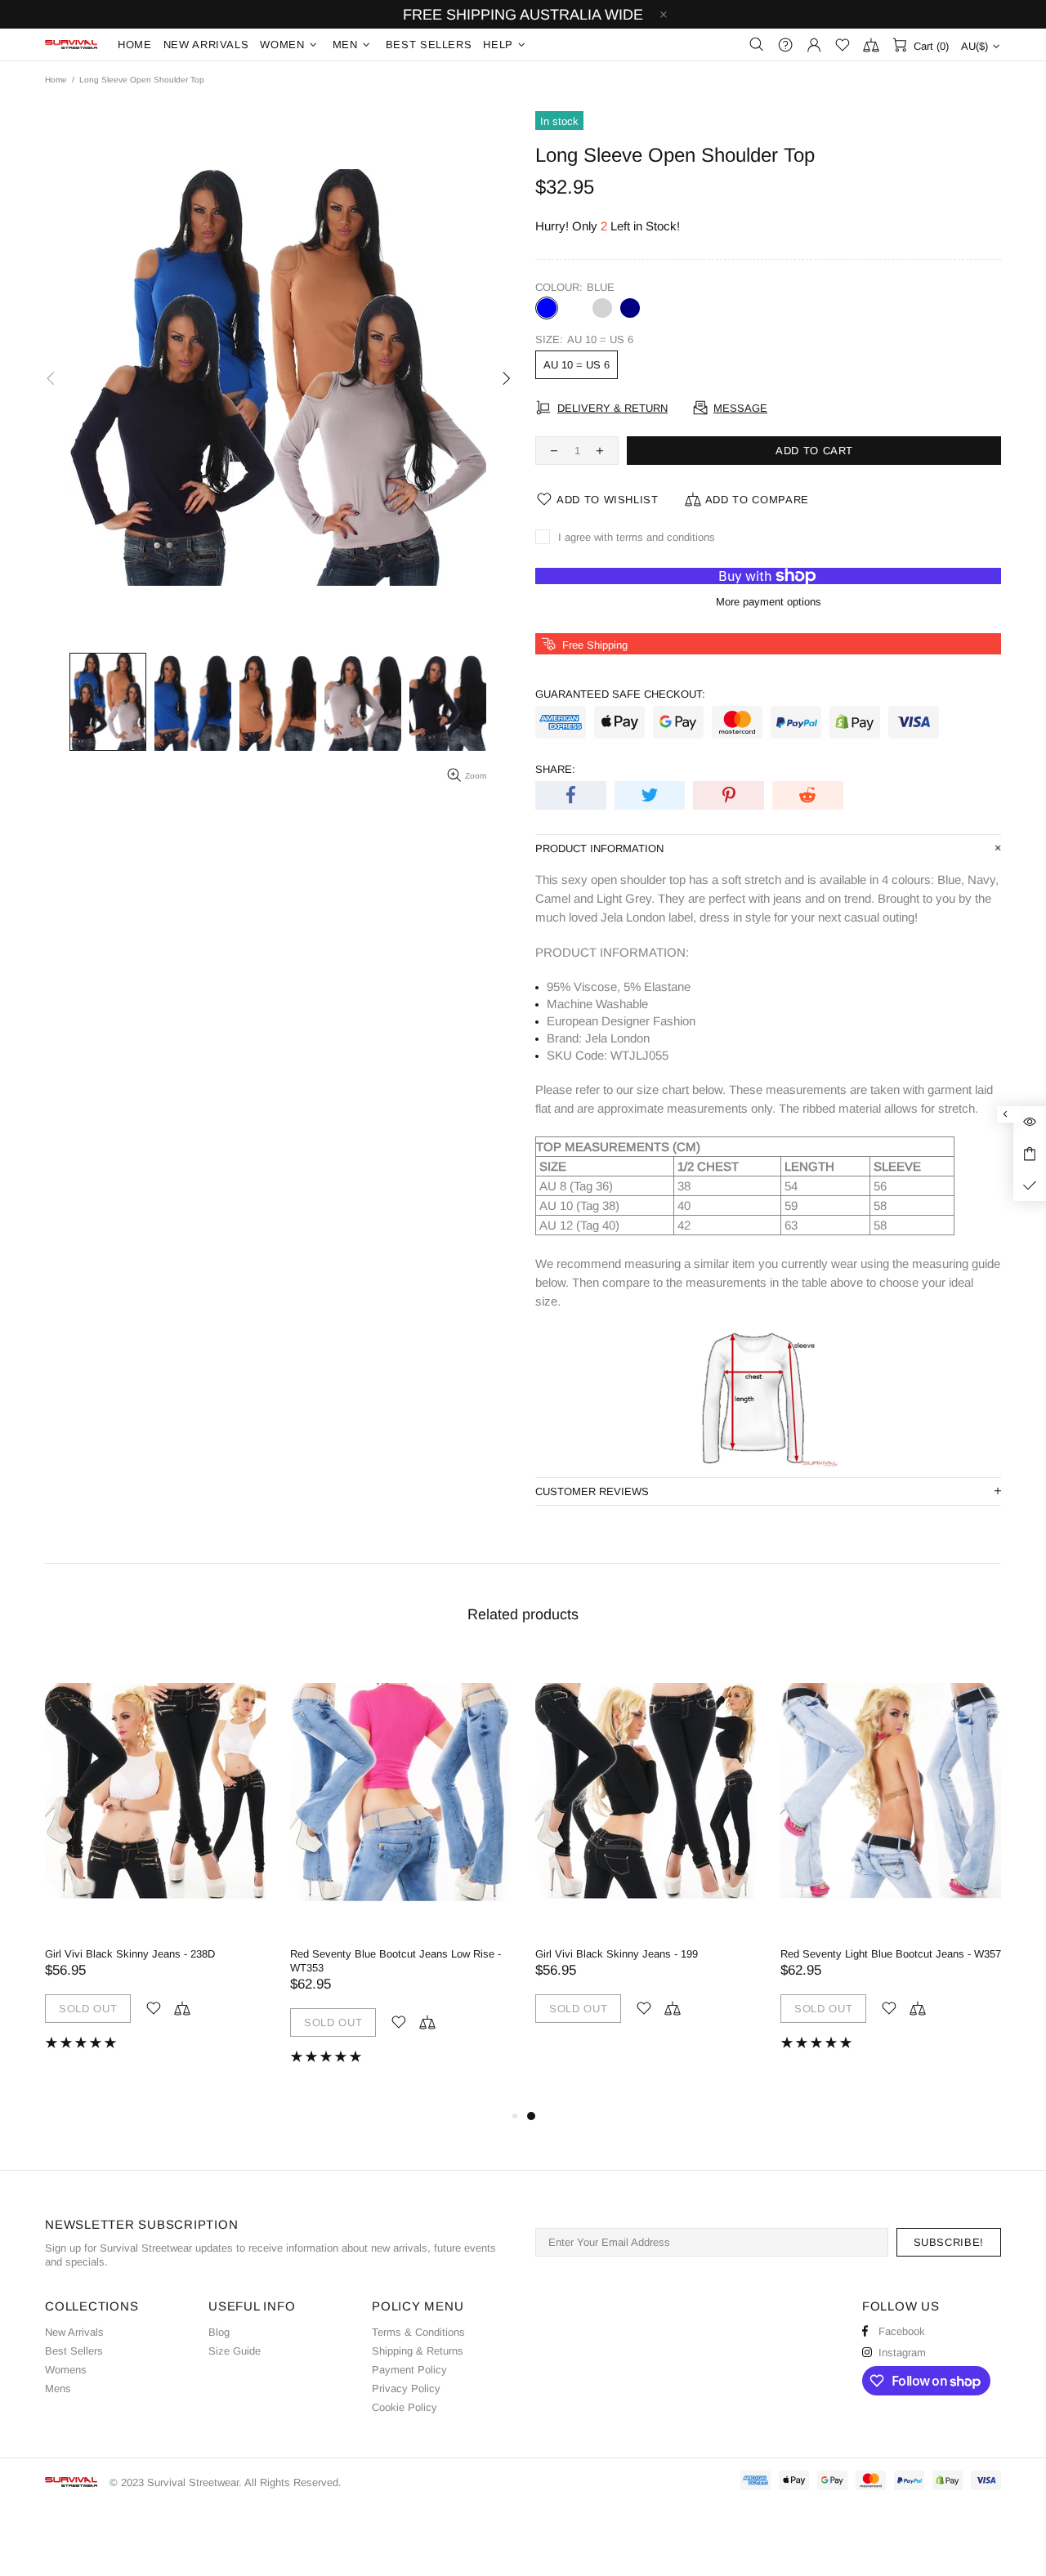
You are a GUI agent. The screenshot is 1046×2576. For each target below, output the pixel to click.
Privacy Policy (406, 2388)
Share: (555, 769)
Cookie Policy (405, 2407)
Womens (66, 2370)
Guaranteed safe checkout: (620, 694)
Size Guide (235, 2351)
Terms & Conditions (418, 2332)
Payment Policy (409, 2370)
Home (56, 80)
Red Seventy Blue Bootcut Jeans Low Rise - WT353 (396, 1961)
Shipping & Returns (418, 2351)
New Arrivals (74, 2332)
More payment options (769, 602)
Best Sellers (74, 2351)
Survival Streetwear (71, 45)
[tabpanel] (646, 1855)
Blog (219, 2332)
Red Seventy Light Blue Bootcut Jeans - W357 (891, 1954)
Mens (58, 2388)
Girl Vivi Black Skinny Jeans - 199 (617, 1954)
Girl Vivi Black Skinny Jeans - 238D (130, 1954)
